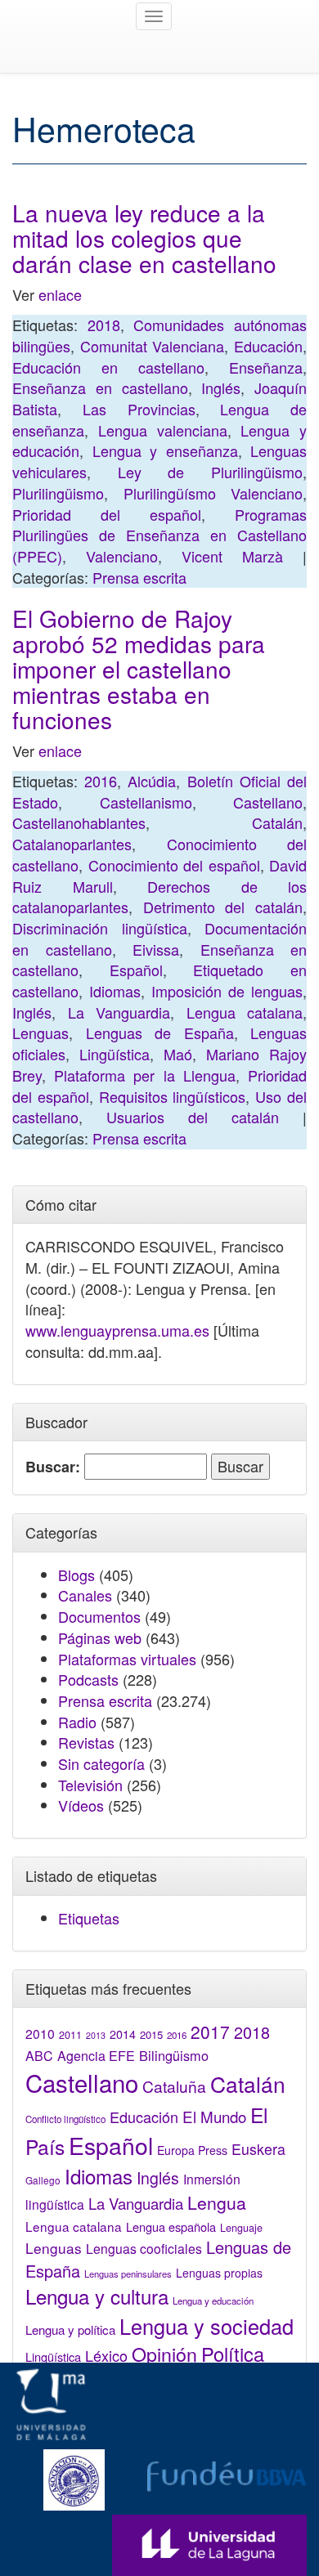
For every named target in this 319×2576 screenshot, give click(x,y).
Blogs (76, 1575)
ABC (39, 2056)
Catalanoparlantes (72, 844)
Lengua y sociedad (207, 2326)
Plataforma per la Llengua (145, 1075)
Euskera (258, 2149)
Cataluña (174, 2086)
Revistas (86, 1742)
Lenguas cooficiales (144, 2248)
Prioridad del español (107, 514)
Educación (268, 346)
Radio (77, 1722)
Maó (178, 1054)
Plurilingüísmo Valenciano (213, 493)
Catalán (277, 822)
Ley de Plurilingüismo (210, 472)
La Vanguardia (119, 1012)
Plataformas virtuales (127, 1659)
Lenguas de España (160, 1033)
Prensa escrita (139, 577)
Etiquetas (89, 1918)
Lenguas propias (219, 2273)
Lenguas (40, 1033)
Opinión (164, 2354)
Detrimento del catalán (223, 907)
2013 (96, 2035)
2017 (210, 2032)
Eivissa (156, 949)
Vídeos (81, 1805)
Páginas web (100, 1637)
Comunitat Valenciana (153, 346)
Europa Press (192, 2150)
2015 (151, 2034)
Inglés (221, 388)
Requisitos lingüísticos (173, 1096)
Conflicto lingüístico (65, 2119)
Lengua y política (70, 2330)
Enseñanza (266, 367)
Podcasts (88, 1679)
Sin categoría (101, 1763)
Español (136, 970)
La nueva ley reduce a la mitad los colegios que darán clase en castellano (144, 238)
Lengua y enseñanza (165, 450)
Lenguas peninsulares (128, 2274)
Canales (85, 1595)
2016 (101, 781)
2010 (40, 2033)
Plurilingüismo (58, 493)
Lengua (217, 2202)
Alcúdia (152, 781)
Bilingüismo (174, 2055)
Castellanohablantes (79, 822)
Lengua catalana (245, 1012)
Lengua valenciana (163, 430)
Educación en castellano (108, 367)
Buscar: (53, 1467)
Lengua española (171, 2227)
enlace (60, 294)
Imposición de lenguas (227, 991)
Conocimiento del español (174, 865)
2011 (70, 2035)
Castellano (268, 802)
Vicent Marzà (232, 556)
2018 (104, 325)
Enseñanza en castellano (100, 388)
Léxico (106, 2355)
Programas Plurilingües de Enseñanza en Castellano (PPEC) (159, 535)
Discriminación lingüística (100, 928)
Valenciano (122, 556)
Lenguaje (241, 2228)
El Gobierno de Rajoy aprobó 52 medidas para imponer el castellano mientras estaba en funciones (139, 668)
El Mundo (214, 2116)
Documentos (99, 1616)
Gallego (43, 2180)
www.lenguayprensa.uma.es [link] (117, 1330)
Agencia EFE (96, 2056)
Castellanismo (146, 802)
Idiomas (115, 991)
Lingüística (115, 1054)
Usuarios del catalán (193, 1117)
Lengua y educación (213, 2300)
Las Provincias (139, 409)
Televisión (90, 1785)
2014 (123, 2034)
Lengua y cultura (97, 2296)
